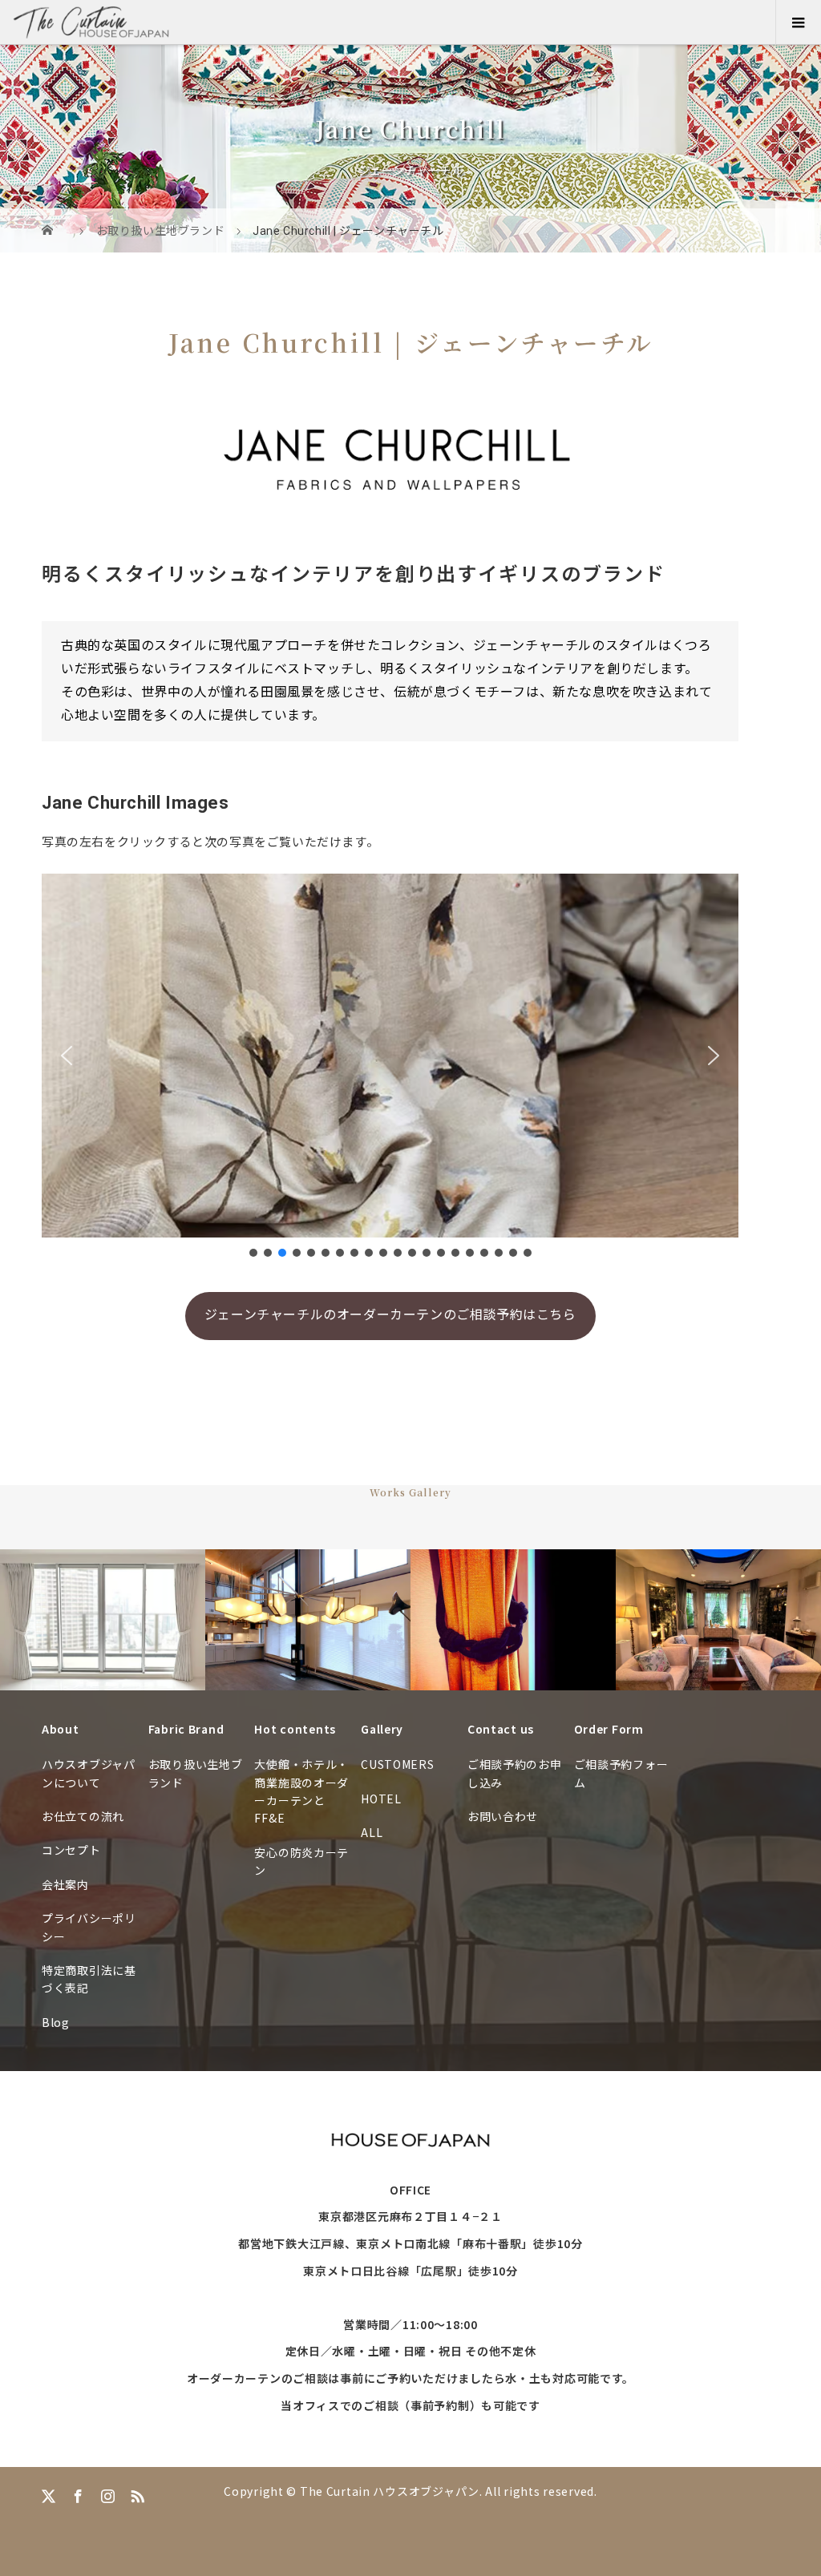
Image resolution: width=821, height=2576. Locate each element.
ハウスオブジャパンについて (89, 1773)
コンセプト (71, 1850)
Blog (56, 2022)
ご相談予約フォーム (621, 1773)
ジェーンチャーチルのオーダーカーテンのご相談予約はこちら (390, 1315)
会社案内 (65, 1884)
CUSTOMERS (397, 1764)
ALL (372, 1832)
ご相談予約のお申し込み (515, 1773)
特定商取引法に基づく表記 (89, 1979)
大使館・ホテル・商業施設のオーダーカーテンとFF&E (301, 1791)
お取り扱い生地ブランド (196, 1773)
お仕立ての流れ (83, 1816)
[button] (67, 1056)
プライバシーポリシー (89, 1927)
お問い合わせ (503, 1816)
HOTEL (381, 1799)
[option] (103, 1620)
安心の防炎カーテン (301, 1861)
